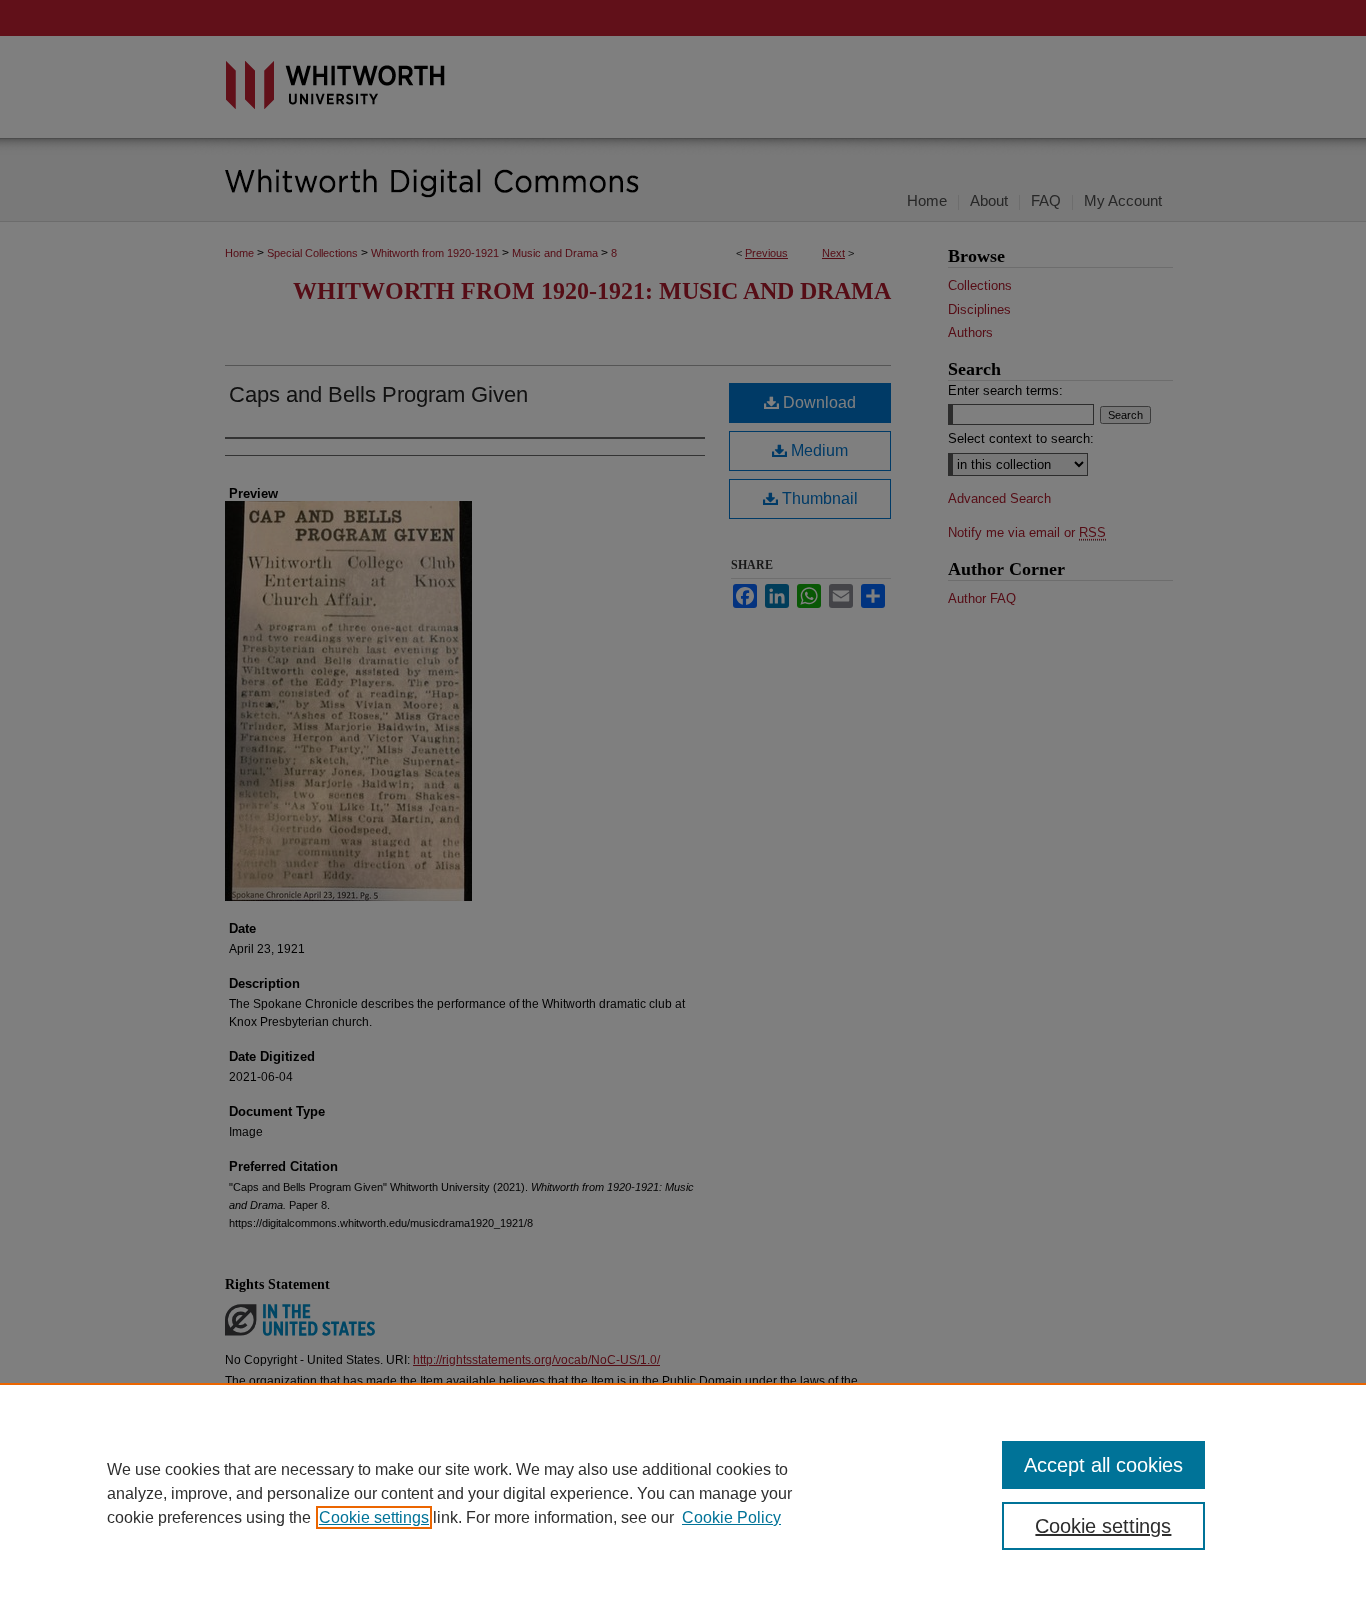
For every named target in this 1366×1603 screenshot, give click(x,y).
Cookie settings (374, 1517)
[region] (683, 1493)
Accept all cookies (1103, 1465)
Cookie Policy (731, 1517)
